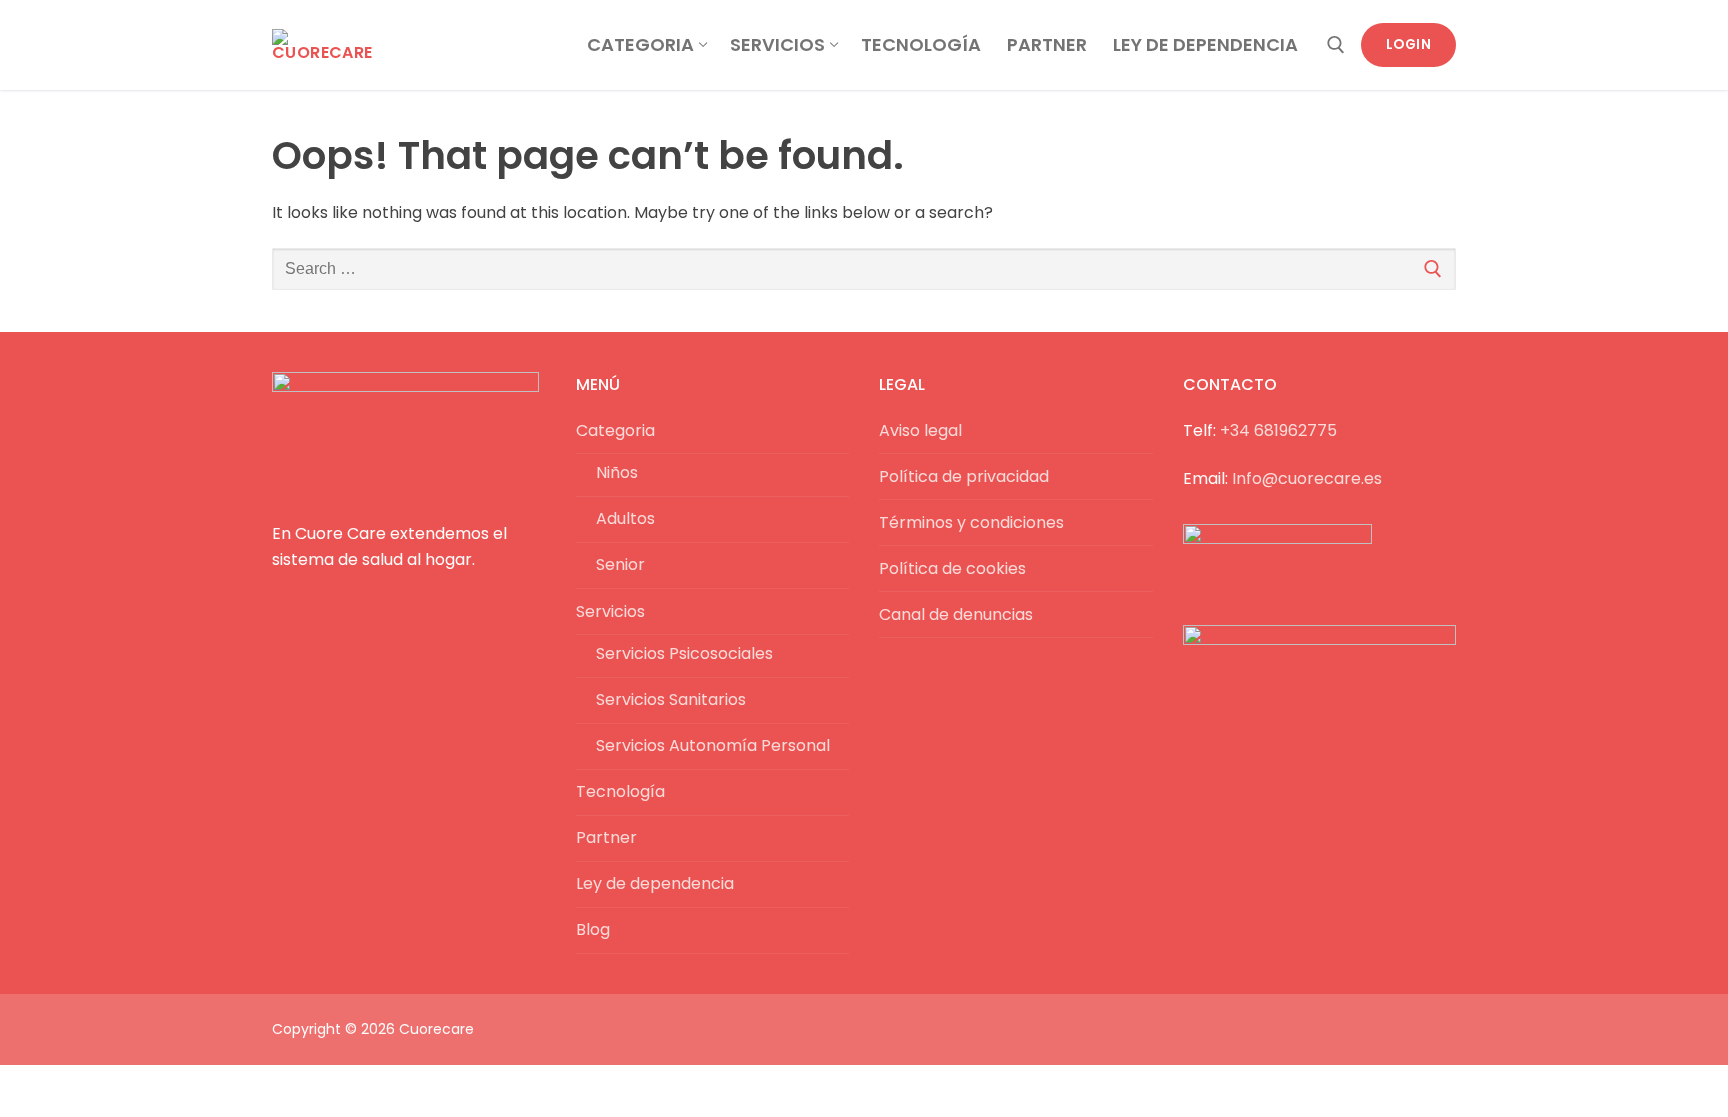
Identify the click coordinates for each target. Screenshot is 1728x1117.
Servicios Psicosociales (684, 653)
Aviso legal (920, 430)
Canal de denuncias (956, 614)
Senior (620, 564)
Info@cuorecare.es (1307, 478)
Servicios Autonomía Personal (713, 745)
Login (1409, 44)
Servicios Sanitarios (671, 699)
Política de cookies (952, 568)
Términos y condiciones (971, 522)
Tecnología (620, 791)
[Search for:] (864, 269)
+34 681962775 (1278, 430)
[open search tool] (1336, 45)
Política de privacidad (964, 476)
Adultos (625, 518)
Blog (593, 929)
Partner (606, 837)
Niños (617, 472)
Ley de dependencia (655, 883)
